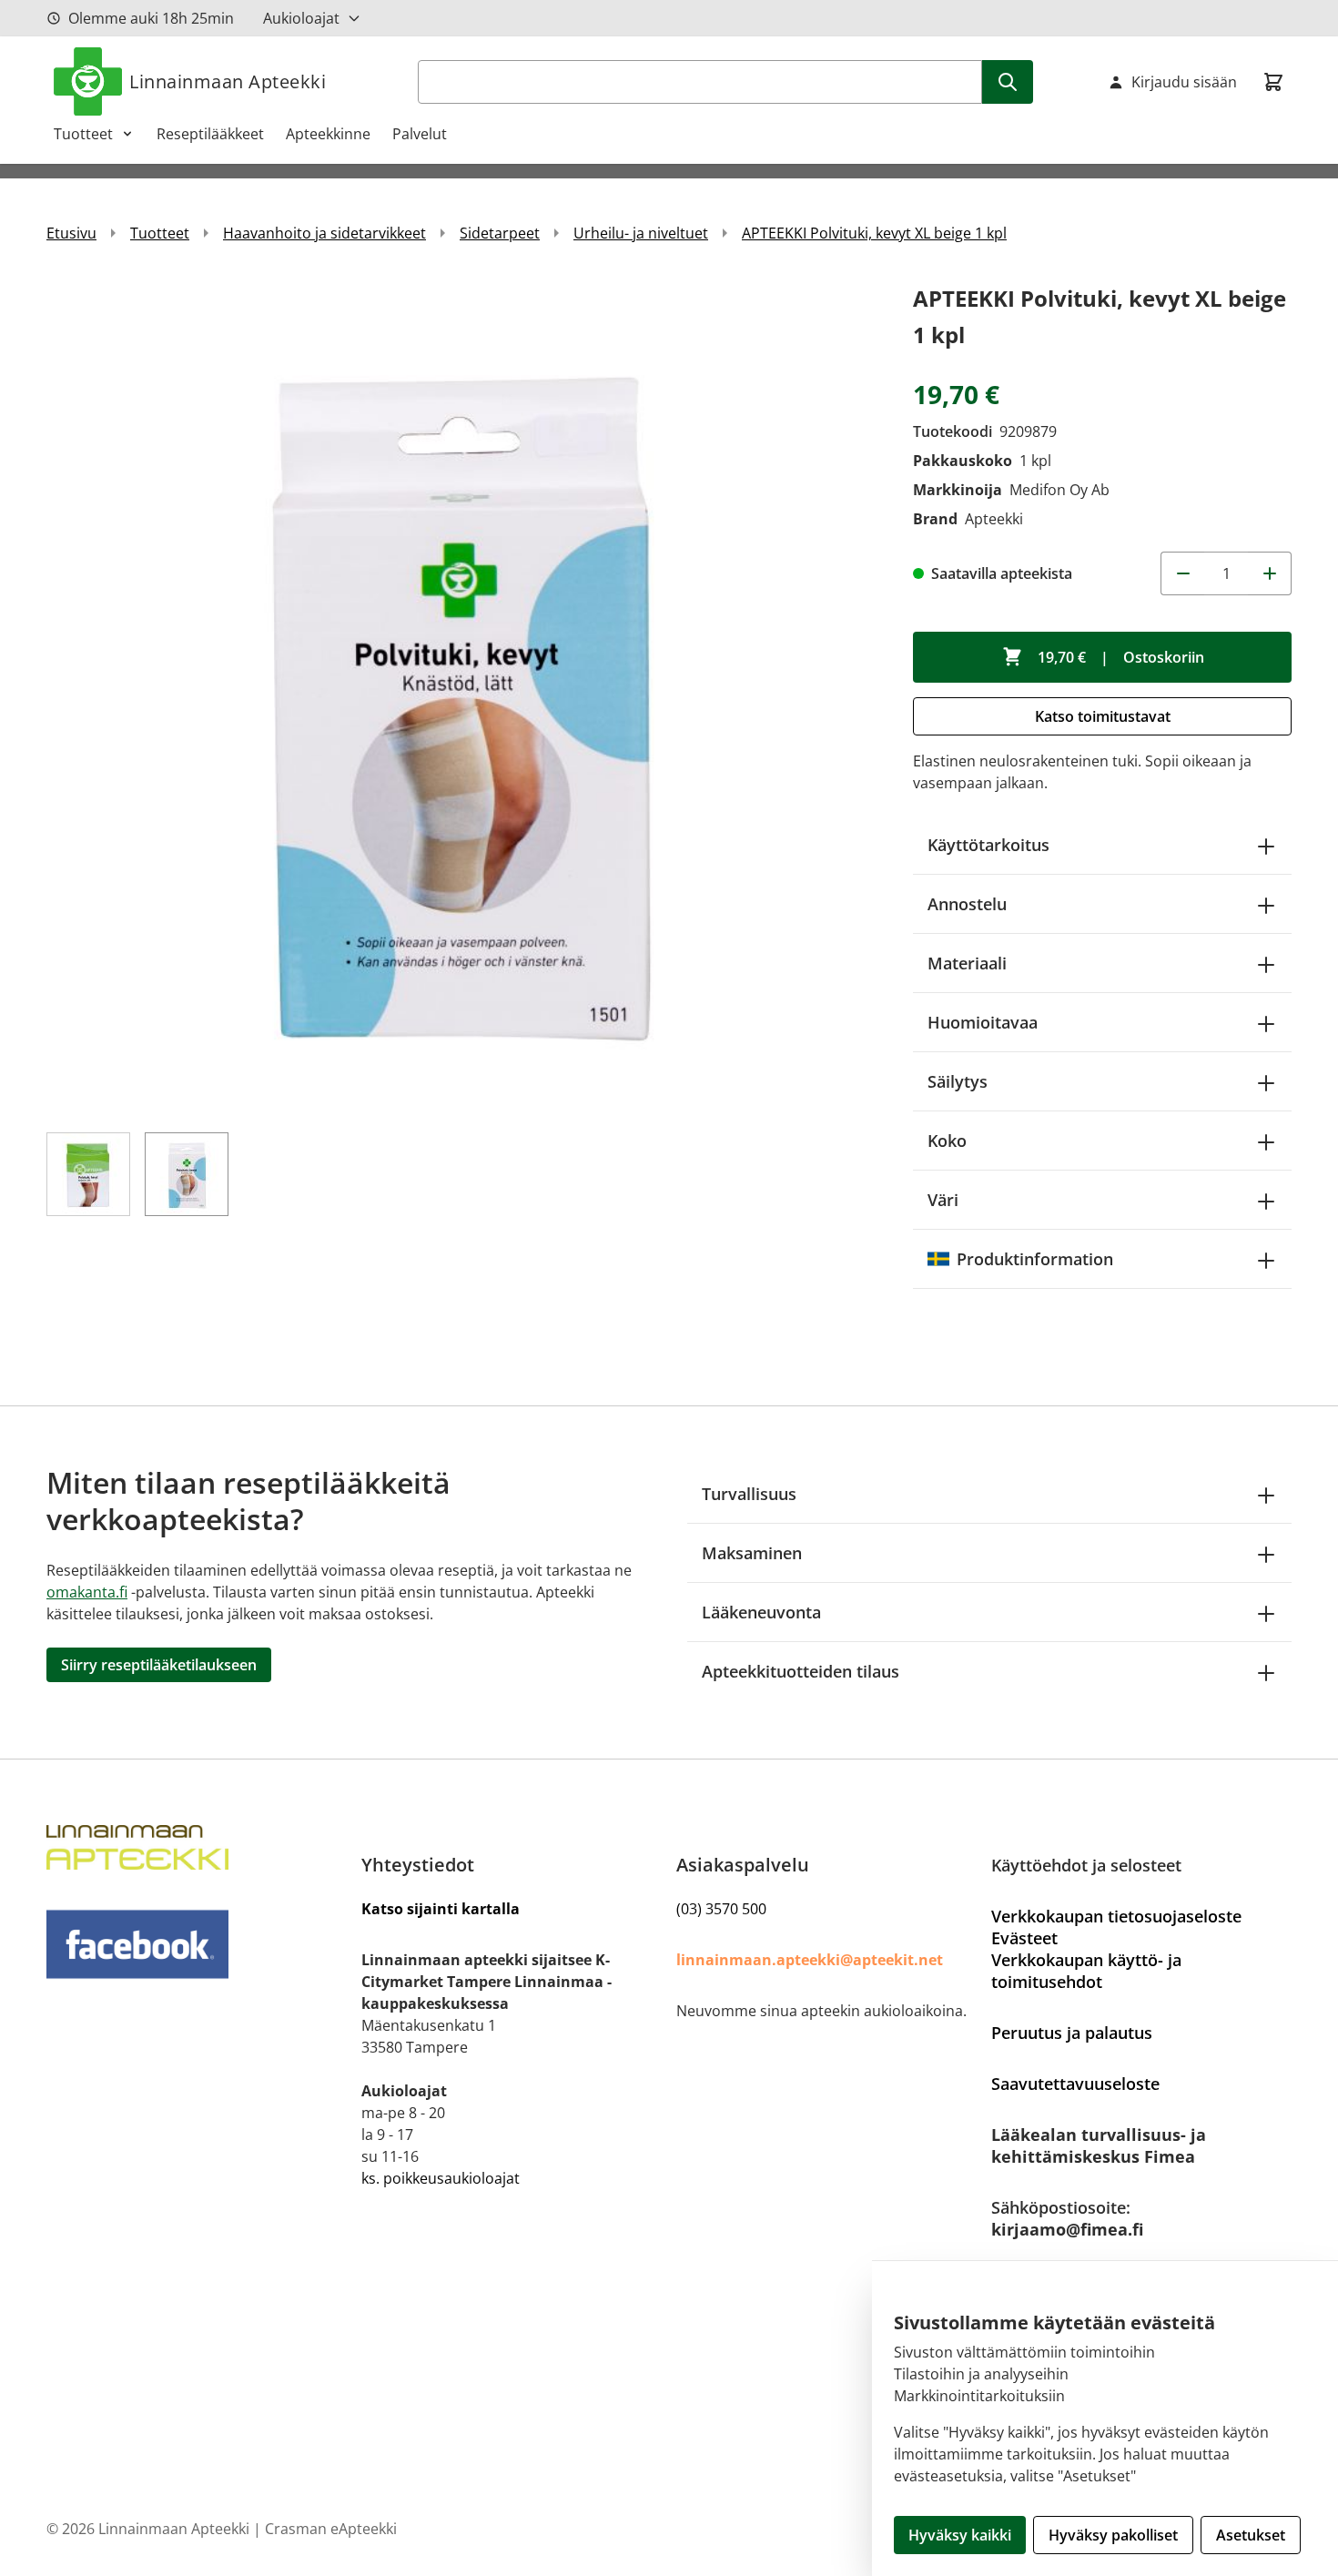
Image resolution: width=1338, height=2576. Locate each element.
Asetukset (1251, 2535)
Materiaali (967, 963)
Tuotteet (83, 134)
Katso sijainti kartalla (441, 1909)
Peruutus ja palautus (1072, 2033)
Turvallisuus (749, 1494)
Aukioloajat (301, 18)
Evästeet (1024, 1938)
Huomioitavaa (983, 1022)
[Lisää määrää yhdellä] (1270, 573)
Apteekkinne (328, 134)
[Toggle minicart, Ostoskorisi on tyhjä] (1273, 82)
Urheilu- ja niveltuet (641, 233)
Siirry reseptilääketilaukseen (159, 1665)
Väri (943, 1200)
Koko (947, 1141)
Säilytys (958, 1081)
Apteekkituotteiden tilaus (801, 1671)
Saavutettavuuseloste (1075, 2084)
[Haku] (1008, 82)
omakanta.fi (87, 1592)
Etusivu (71, 233)
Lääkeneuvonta (761, 1612)
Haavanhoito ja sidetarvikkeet (324, 233)
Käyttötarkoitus (988, 845)
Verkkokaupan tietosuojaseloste (1116, 1916)
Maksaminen (752, 1553)
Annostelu (967, 904)
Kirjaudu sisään (1184, 82)
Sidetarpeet (500, 233)
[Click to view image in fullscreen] (461, 695)
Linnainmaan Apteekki (228, 81)
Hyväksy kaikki (960, 2535)
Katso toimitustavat (1103, 716)
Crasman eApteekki (331, 2529)
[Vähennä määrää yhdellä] (1182, 573)
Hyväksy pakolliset (1113, 2535)
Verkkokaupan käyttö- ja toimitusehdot (1086, 1971)
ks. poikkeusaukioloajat (441, 2178)
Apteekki (994, 519)
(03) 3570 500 (721, 1909)
